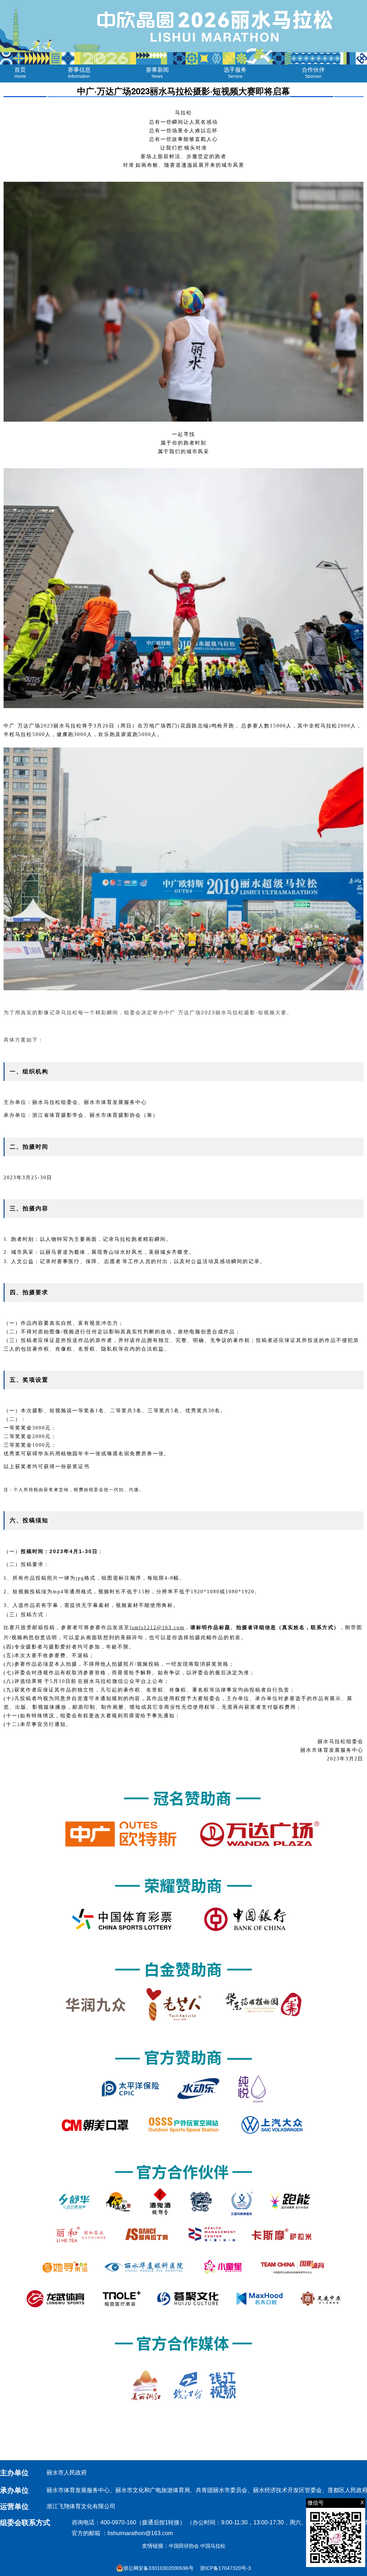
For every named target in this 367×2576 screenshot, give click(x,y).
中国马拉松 (213, 2546)
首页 (20, 73)
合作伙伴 (313, 73)
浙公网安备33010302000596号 (158, 2568)
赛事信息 (79, 73)
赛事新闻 (157, 73)
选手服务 (235, 73)
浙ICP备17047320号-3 (225, 2568)
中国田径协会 (184, 2546)
